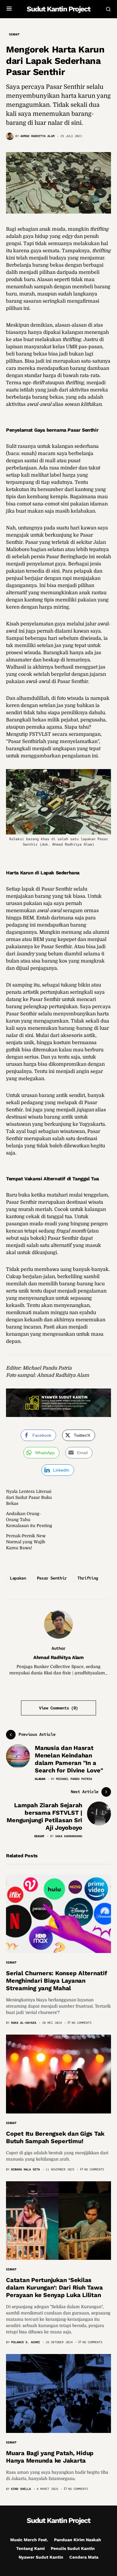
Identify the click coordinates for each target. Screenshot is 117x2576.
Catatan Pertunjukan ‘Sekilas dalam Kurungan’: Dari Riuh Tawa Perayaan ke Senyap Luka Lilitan (54, 2287)
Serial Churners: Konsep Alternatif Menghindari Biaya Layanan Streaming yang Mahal (57, 1981)
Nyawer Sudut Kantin (41, 2557)
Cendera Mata (84, 2557)
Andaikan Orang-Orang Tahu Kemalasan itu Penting (29, 1520)
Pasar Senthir (52, 1578)
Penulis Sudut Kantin (73, 2548)
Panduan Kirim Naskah (78, 2540)
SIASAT (14, 34)
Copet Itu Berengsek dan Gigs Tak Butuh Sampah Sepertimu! (55, 2137)
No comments (82, 2023)
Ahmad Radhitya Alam (58, 1657)
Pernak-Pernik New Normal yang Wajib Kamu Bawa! (26, 1542)
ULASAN (40, 1779)
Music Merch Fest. (29, 2540)
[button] (9, 9)
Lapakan (18, 1578)
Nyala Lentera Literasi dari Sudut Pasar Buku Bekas (29, 1497)
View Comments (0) (58, 1708)
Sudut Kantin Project (58, 9)
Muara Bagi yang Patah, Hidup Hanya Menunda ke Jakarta (50, 2457)
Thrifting (88, 1578)
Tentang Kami (30, 2548)
